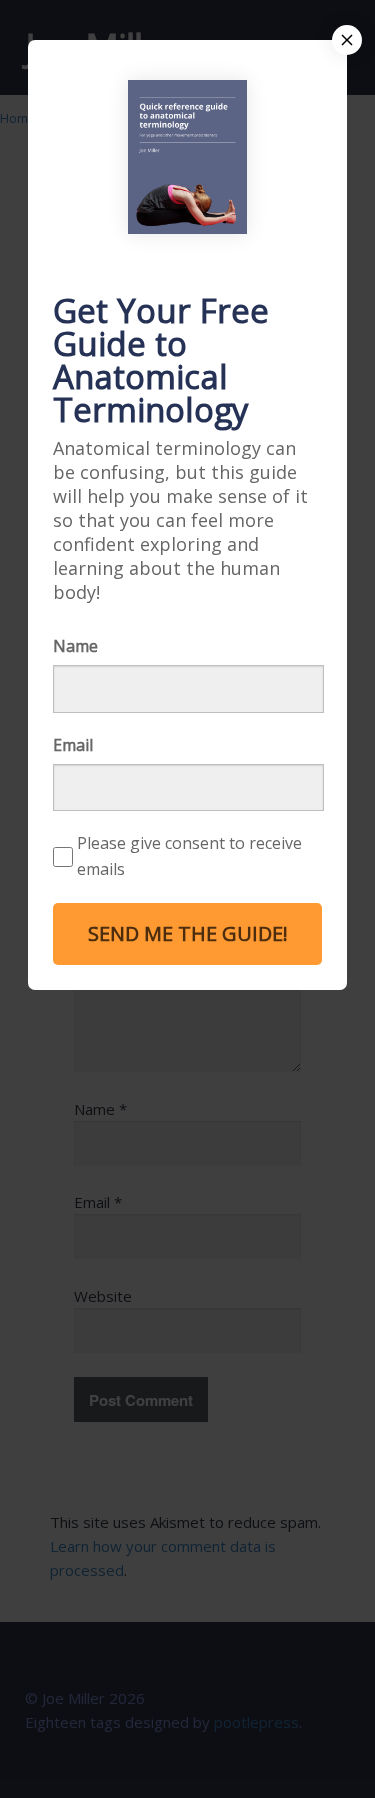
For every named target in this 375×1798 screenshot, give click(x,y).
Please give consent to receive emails (189, 856)
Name (75, 646)
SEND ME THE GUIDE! (188, 933)
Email (73, 745)
